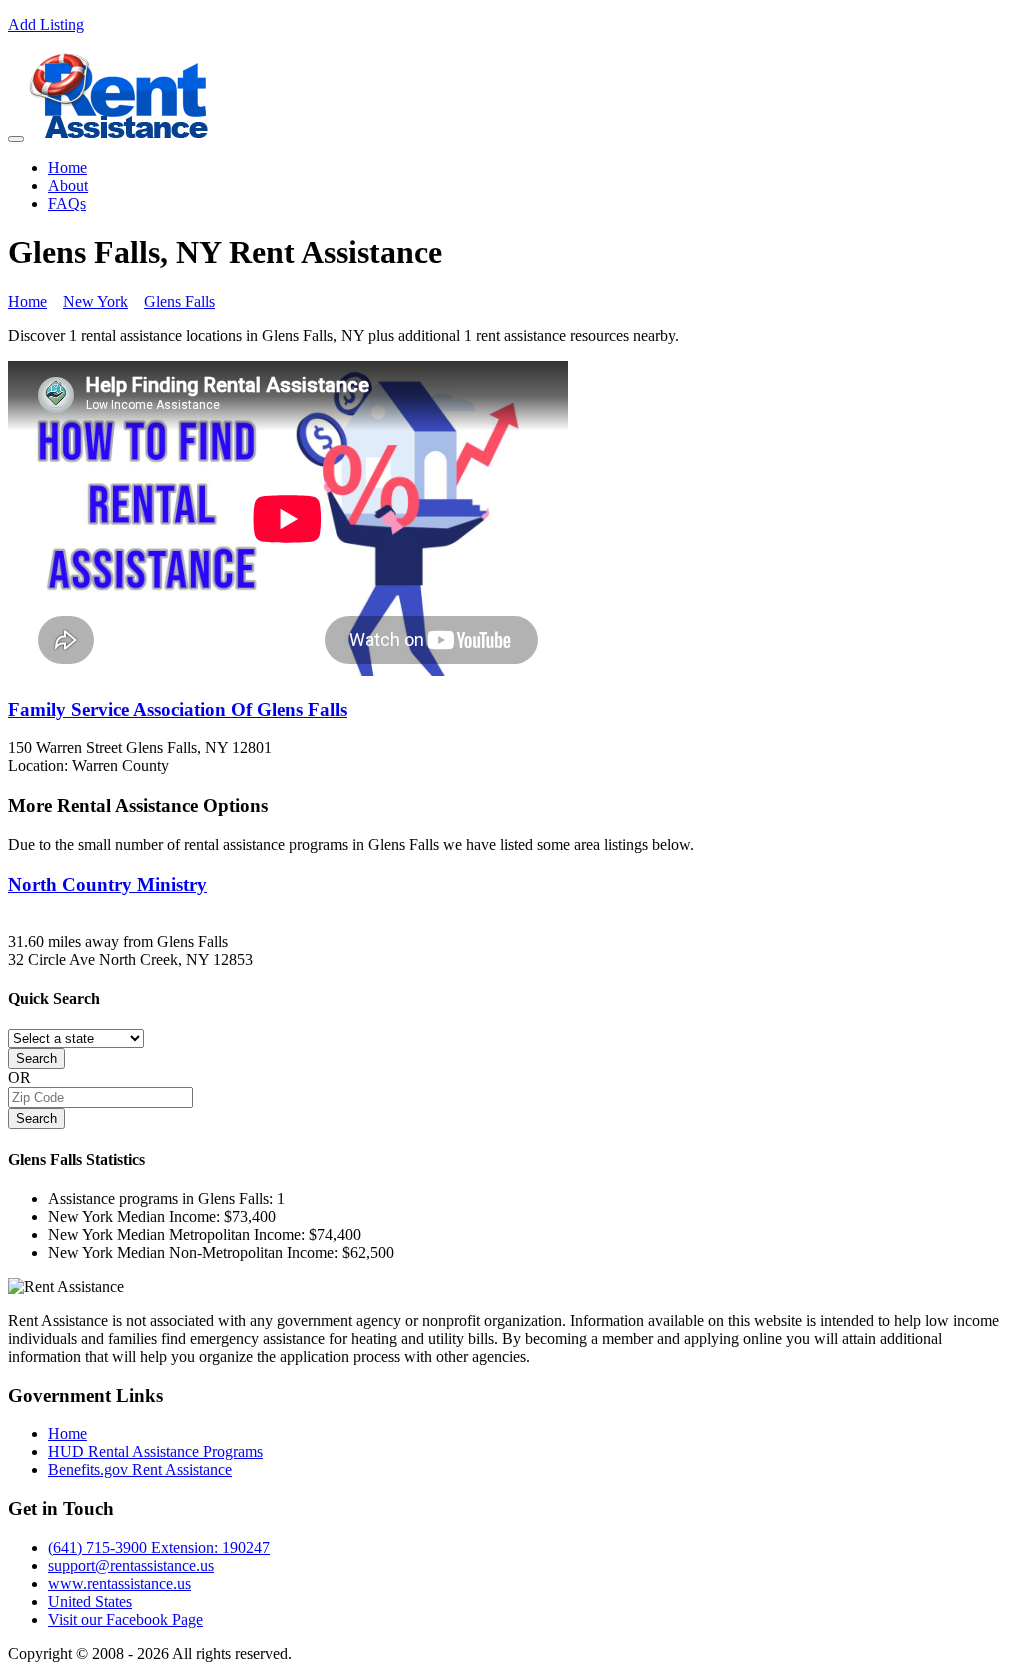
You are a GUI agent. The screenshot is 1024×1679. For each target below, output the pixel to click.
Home (67, 167)
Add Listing (46, 24)
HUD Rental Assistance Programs (155, 1451)
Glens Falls (179, 301)
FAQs (67, 203)
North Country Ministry (107, 884)
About (68, 185)
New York (95, 301)
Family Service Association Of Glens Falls (177, 709)
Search (36, 1058)
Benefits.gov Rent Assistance (140, 1469)
